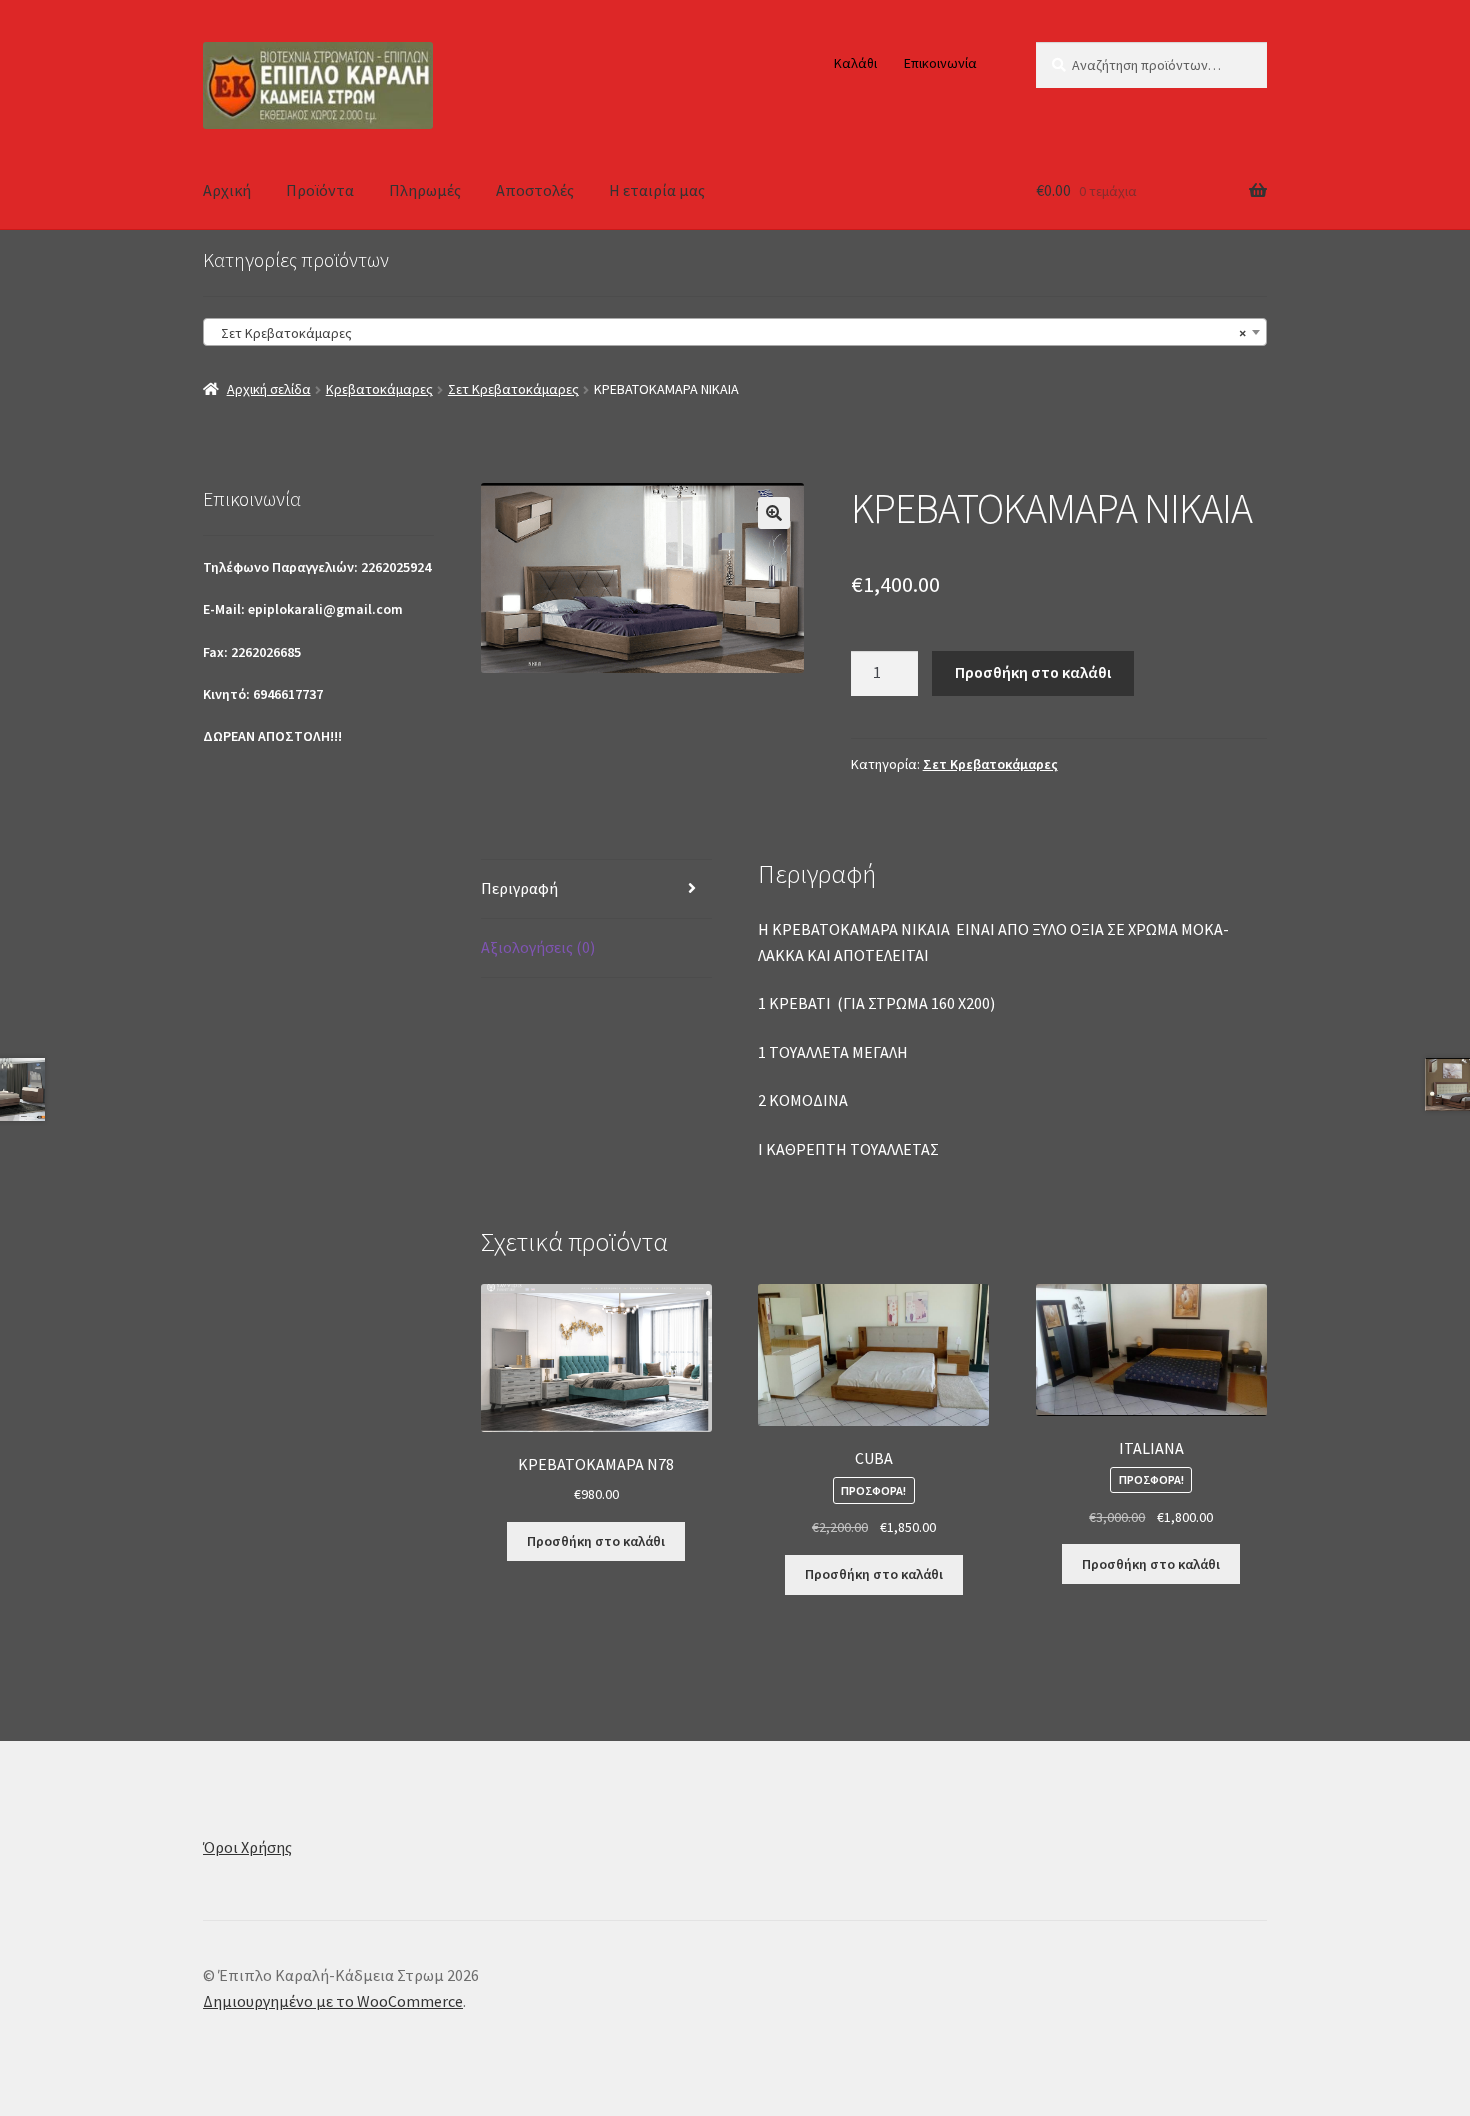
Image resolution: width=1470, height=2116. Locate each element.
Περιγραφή (519, 888)
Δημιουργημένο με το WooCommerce (333, 2001)
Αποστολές (535, 190)
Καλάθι (855, 63)
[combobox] (735, 332)
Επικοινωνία (940, 63)
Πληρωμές (425, 190)
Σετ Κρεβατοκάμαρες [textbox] (729, 333)
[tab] (596, 889)
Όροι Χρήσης (247, 1847)
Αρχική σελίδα (269, 389)
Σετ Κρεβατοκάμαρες (513, 389)
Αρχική (227, 190)
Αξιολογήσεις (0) (538, 947)
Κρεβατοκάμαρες (379, 389)
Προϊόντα (320, 190)
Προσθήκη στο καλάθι (1033, 672)
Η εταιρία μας (657, 190)
